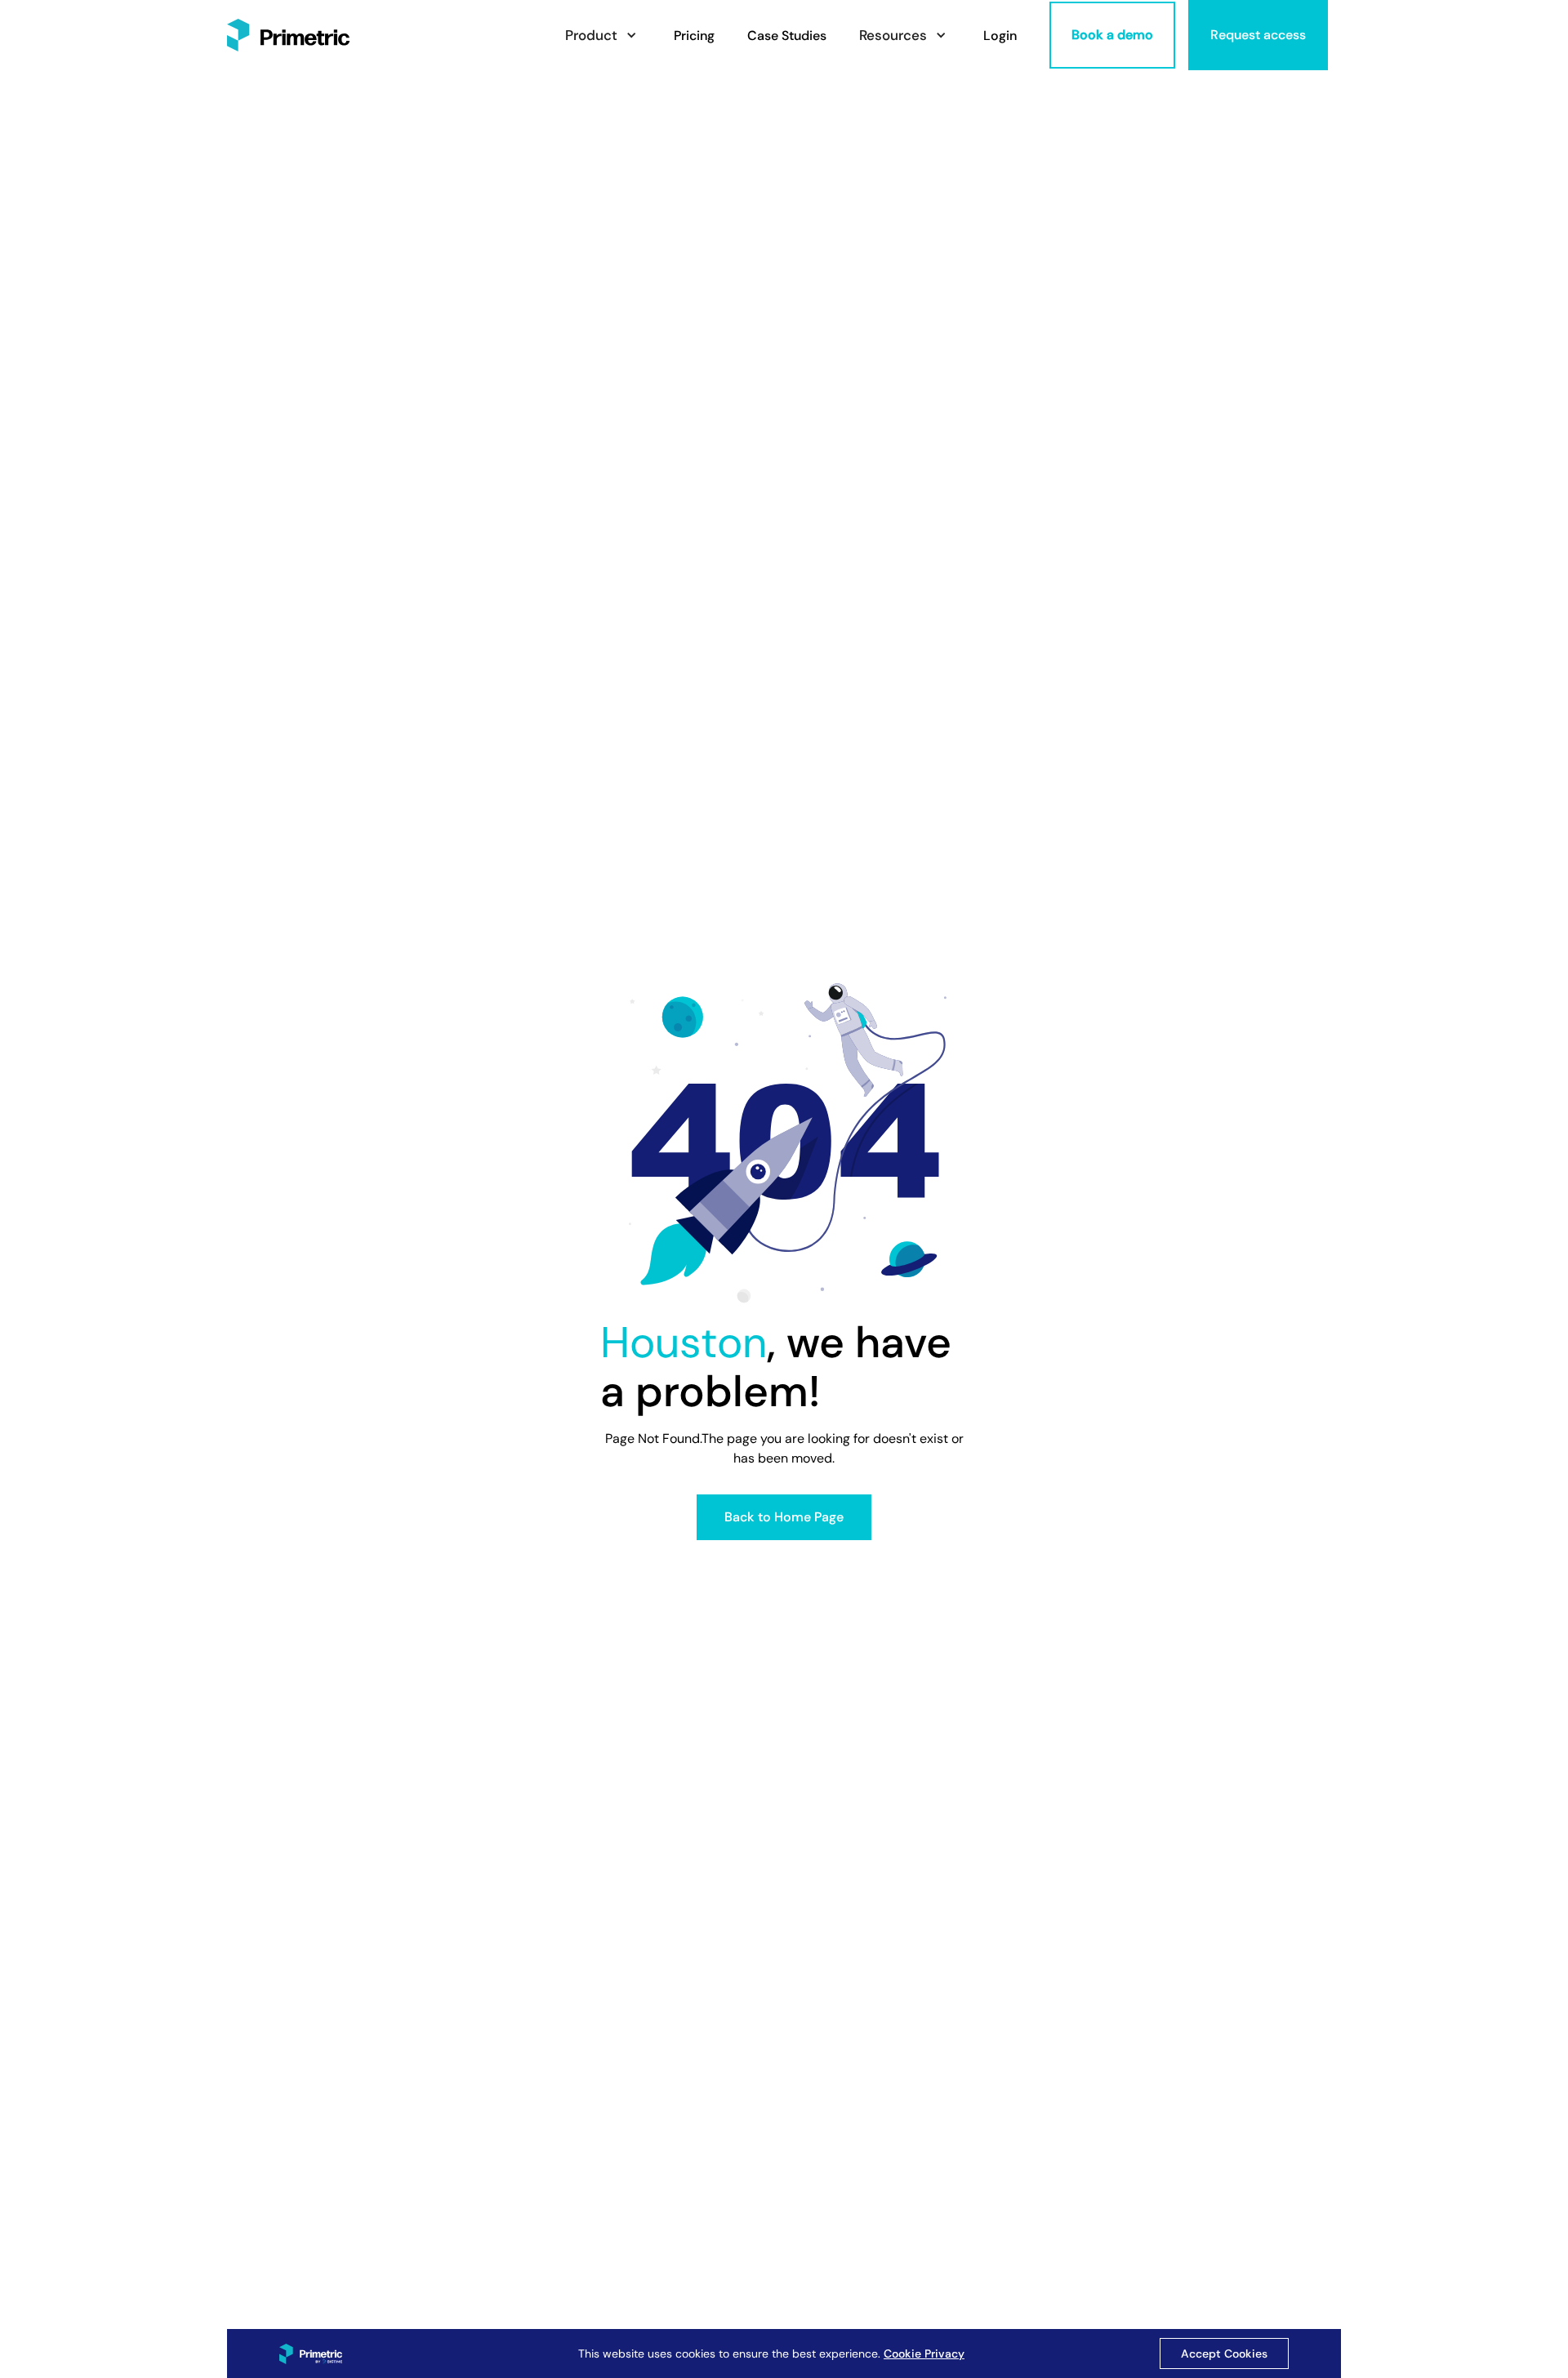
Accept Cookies (1224, 2354)
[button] (603, 36)
